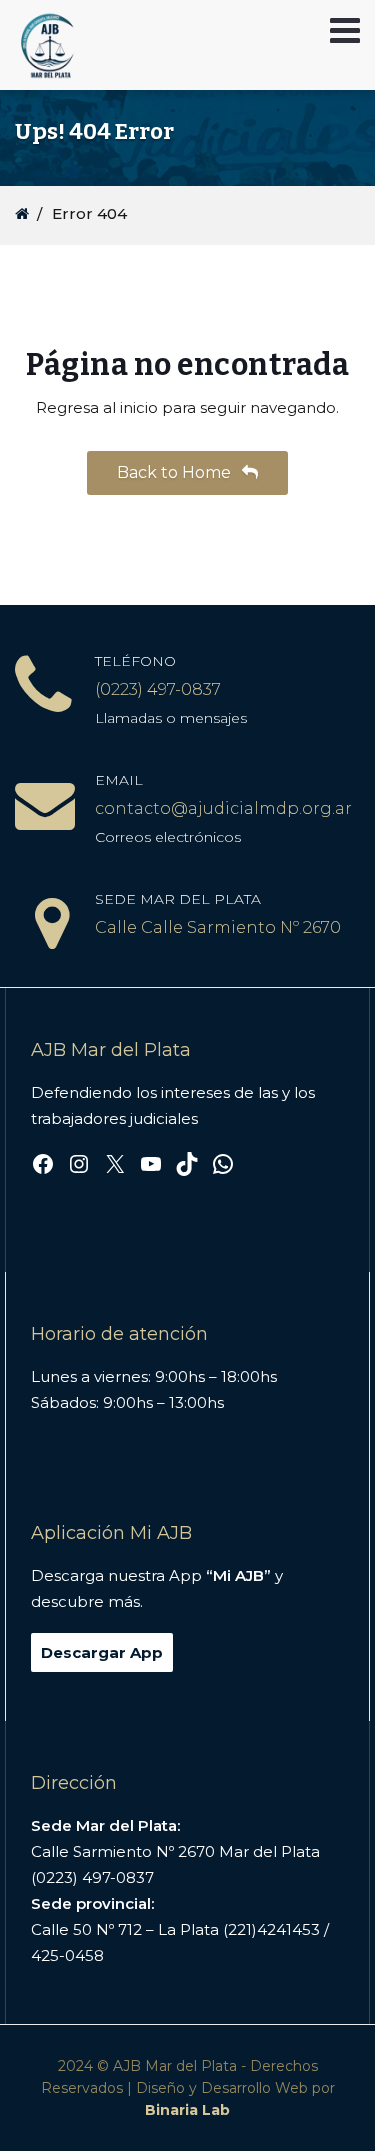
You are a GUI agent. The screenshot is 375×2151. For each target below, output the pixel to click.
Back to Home (176, 472)
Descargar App (102, 1652)
